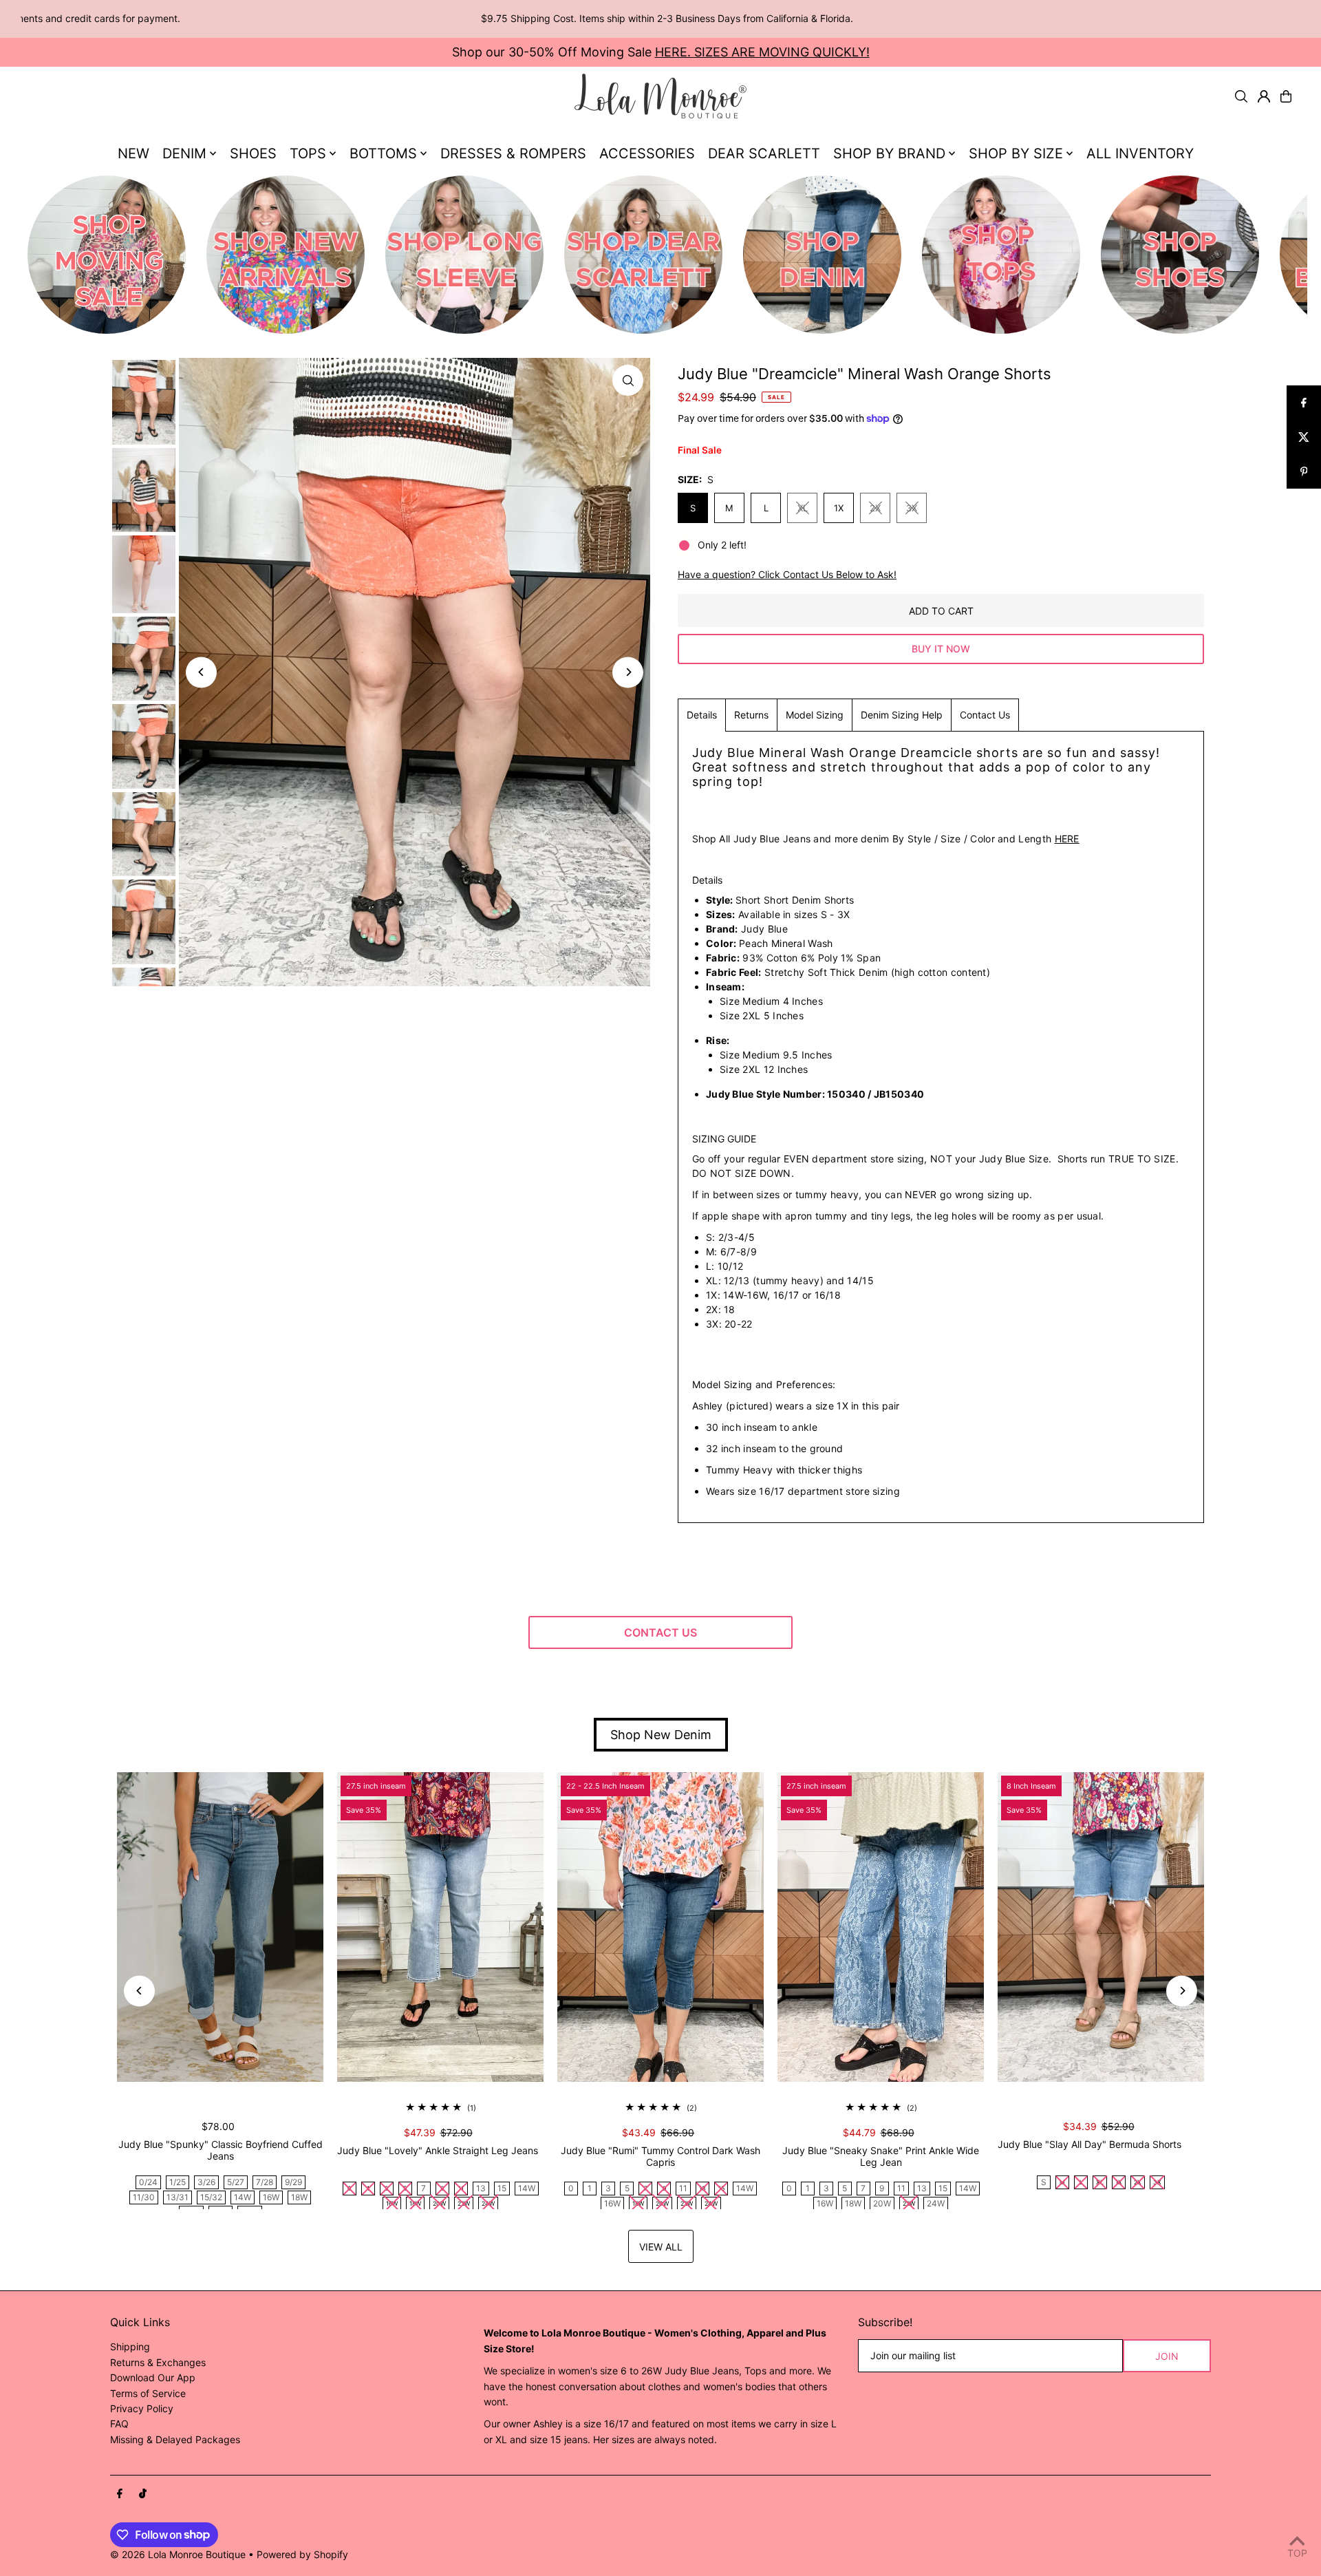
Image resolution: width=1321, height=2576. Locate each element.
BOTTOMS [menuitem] (383, 153)
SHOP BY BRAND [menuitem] (889, 153)
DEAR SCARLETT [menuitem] (764, 153)
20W (882, 2203)
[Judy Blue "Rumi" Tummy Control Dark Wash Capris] (660, 1927)
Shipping (130, 2346)
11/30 (144, 2197)
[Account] (1264, 96)
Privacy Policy (142, 2408)
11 (683, 2188)
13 (481, 2188)
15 (502, 2188)
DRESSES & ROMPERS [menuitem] (513, 153)
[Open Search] (1241, 96)
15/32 (211, 2197)
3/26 (206, 2182)
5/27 (236, 2182)
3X (912, 508)
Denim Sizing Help (902, 715)
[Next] (628, 672)
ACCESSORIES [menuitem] (647, 153)
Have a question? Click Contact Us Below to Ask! (787, 575)
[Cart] (1286, 96)
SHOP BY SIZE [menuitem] (1016, 153)
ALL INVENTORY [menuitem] (1140, 153)
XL (803, 508)
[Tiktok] (143, 2494)
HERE (1067, 839)
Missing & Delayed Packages (175, 2439)
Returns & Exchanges (158, 2362)
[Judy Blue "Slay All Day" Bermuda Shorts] (1101, 1927)
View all (661, 2247)
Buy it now (941, 649)
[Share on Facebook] (1304, 403)
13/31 (178, 2197)
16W (271, 2197)
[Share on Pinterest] (1304, 471)
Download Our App (153, 2377)
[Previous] (201, 672)
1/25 (178, 2182)
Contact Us (985, 715)
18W (299, 2197)
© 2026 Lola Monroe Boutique (178, 2554)
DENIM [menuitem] (184, 153)
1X (839, 508)
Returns (751, 715)
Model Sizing (815, 715)
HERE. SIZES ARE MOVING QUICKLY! (762, 52)
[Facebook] (120, 2494)
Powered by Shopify (302, 2554)
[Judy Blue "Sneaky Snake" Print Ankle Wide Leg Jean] (881, 1927)
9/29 (293, 2182)
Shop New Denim (661, 1735)
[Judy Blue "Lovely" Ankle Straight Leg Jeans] (440, 1927)
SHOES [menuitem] (253, 153)
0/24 (148, 2182)
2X (875, 508)
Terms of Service (148, 2393)
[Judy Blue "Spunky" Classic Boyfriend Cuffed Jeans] (220, 1927)
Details (702, 715)
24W (936, 2203)
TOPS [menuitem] (308, 153)
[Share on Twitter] (1304, 437)
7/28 (265, 2182)
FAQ (119, 2424)
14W (243, 2197)
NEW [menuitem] (133, 153)
